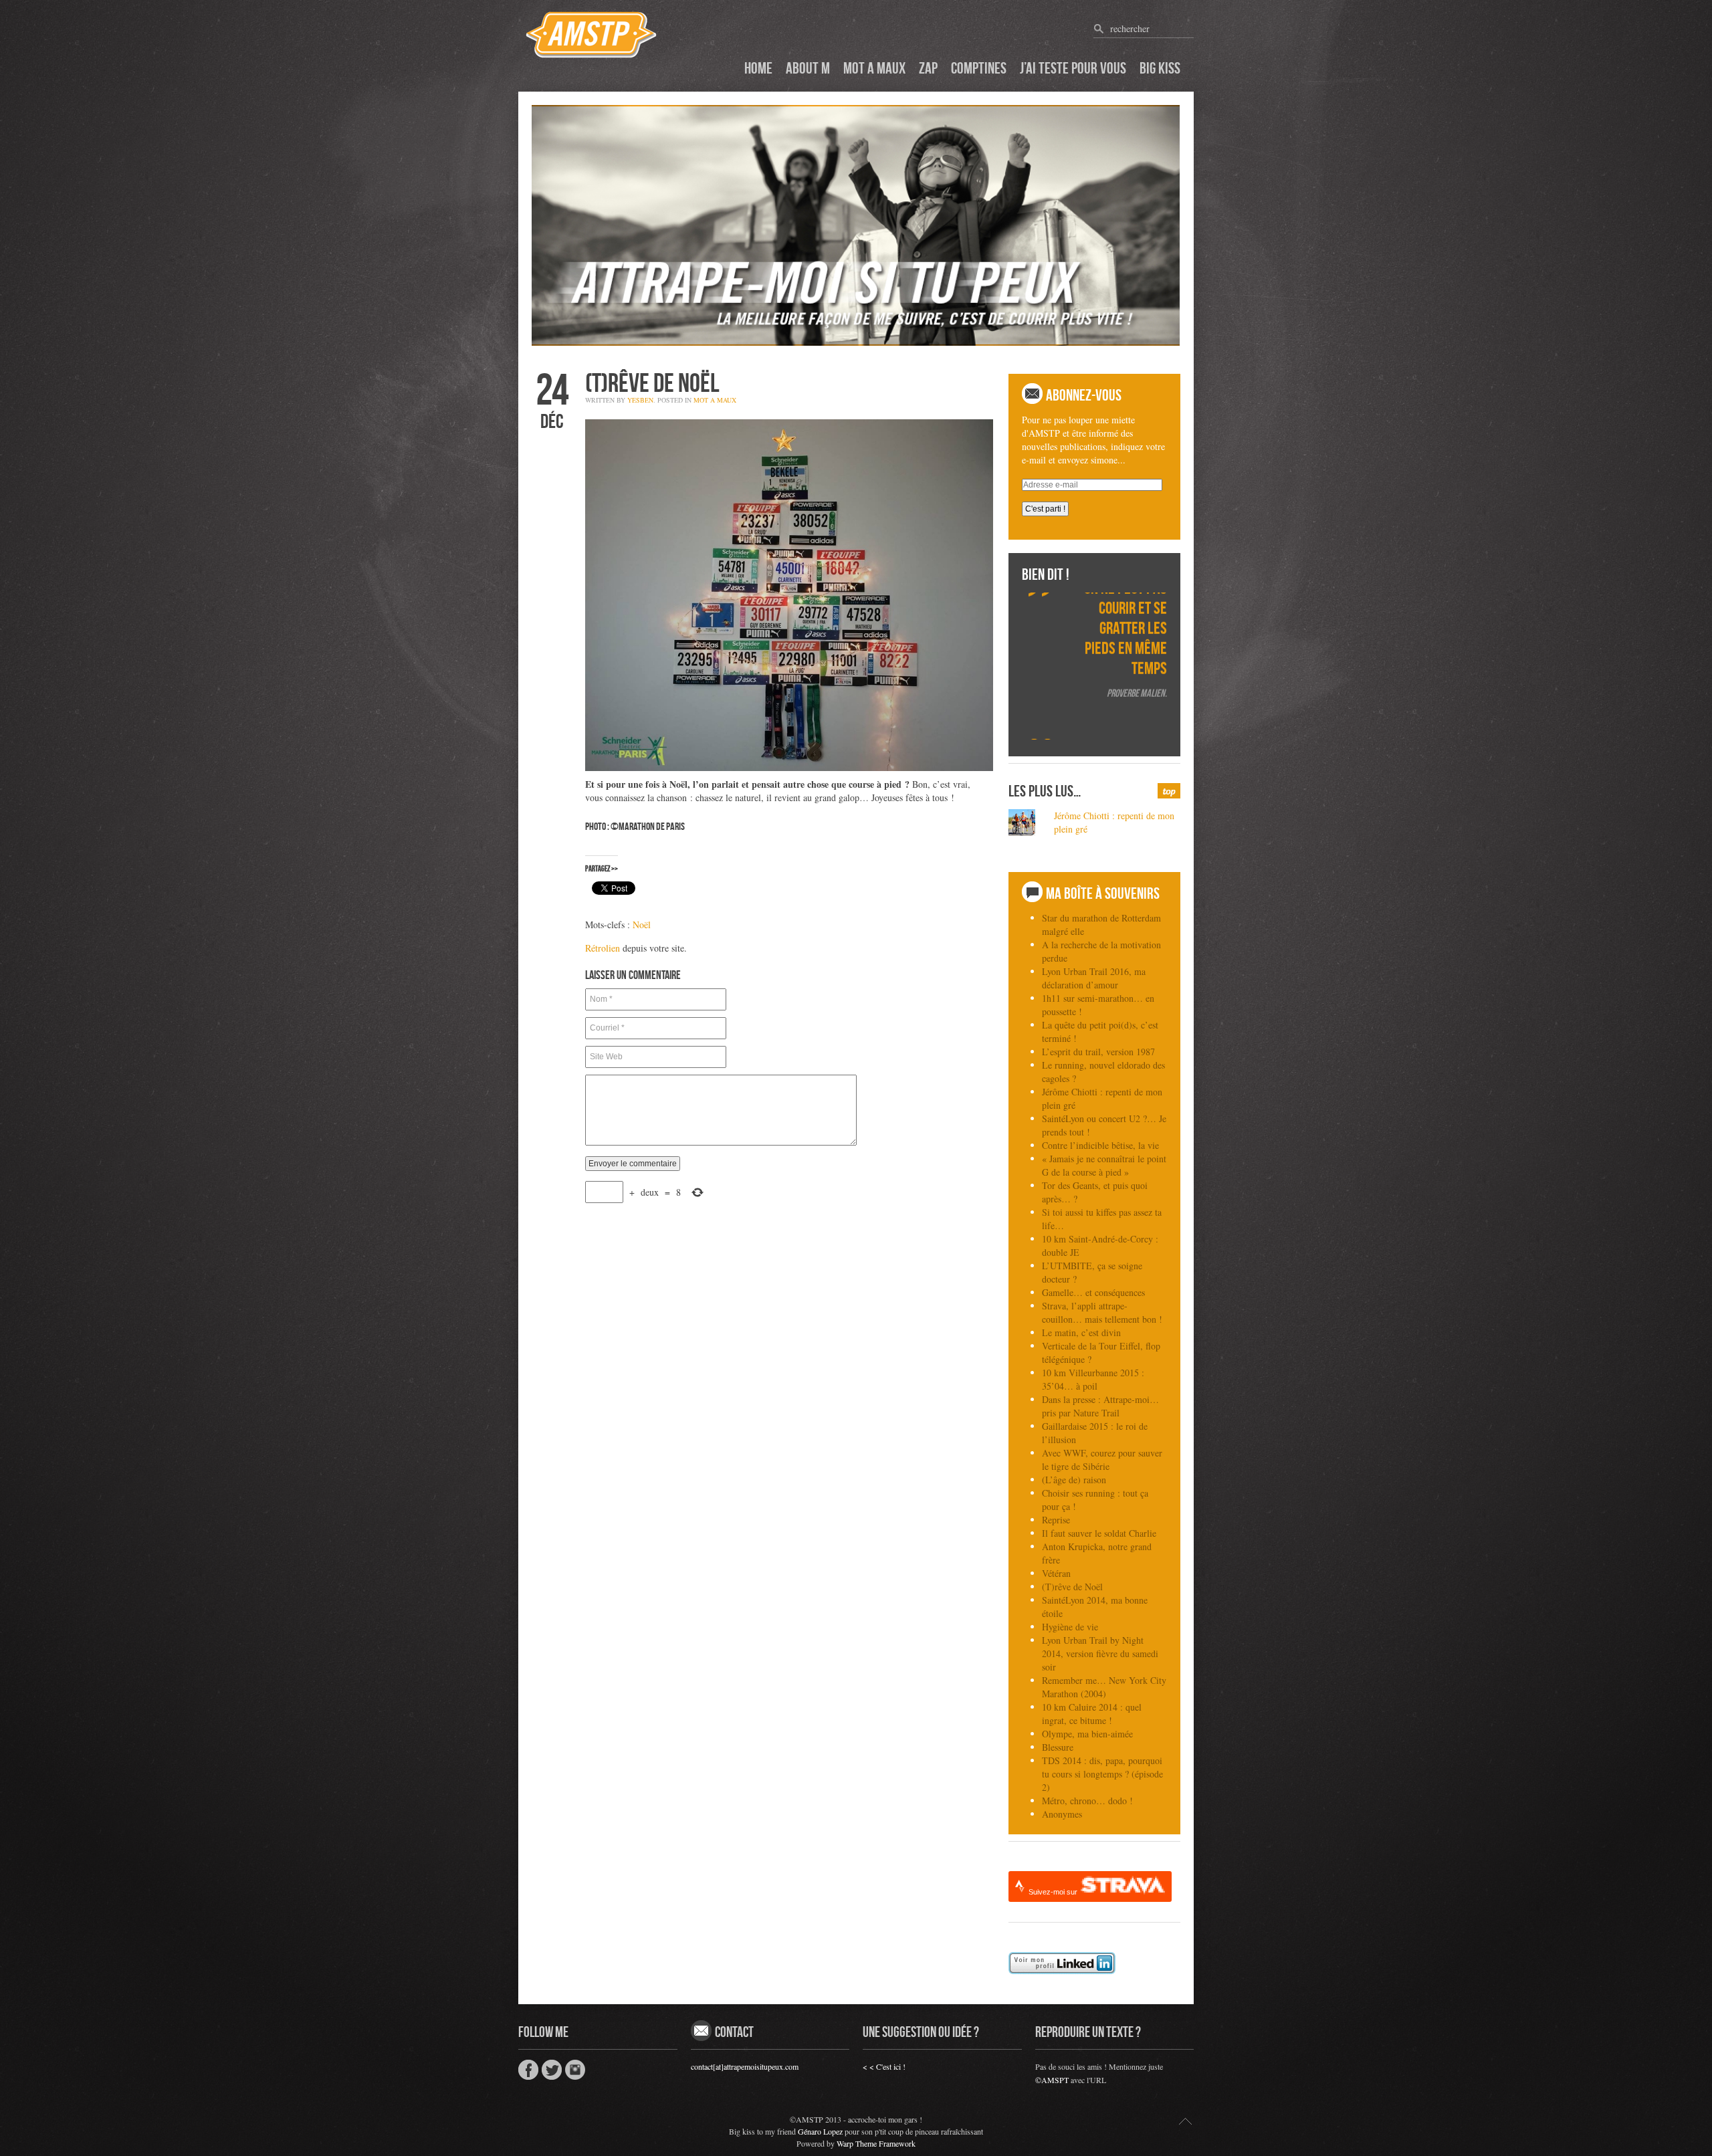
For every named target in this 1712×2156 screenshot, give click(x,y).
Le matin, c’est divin (1081, 1332)
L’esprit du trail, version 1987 (1098, 1052)
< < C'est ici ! (884, 2066)
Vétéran (1056, 1573)
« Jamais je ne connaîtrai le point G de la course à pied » (1104, 1165)
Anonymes (1062, 1814)
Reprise (1056, 1520)
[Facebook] (528, 2070)
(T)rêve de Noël (1072, 1587)
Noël (642, 925)
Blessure (1058, 1747)
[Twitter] (552, 2070)
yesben (640, 400)
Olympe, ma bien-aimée (1087, 1734)
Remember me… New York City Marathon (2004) (1104, 1687)
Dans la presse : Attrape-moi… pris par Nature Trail (1100, 1406)
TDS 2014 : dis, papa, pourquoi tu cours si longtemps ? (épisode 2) (1102, 1774)
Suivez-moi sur (1054, 1892)
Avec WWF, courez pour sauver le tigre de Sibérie (1102, 1460)
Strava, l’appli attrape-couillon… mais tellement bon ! (1102, 1312)
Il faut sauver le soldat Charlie (1099, 1533)
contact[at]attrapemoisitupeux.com (745, 2066)
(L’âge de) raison (1074, 1480)
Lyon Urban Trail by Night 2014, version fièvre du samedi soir (1100, 1653)
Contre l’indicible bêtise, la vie (1100, 1145)
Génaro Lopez (820, 2131)
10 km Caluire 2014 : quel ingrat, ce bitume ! (1092, 1714)
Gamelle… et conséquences (1093, 1292)
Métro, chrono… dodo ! (1087, 1801)
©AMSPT (1052, 2080)
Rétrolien (603, 948)
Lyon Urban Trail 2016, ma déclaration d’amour (1094, 978)
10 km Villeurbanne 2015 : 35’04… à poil (1093, 1379)
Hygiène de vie (1070, 1627)
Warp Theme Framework (876, 2143)
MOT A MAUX (715, 400)
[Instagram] (575, 2071)
